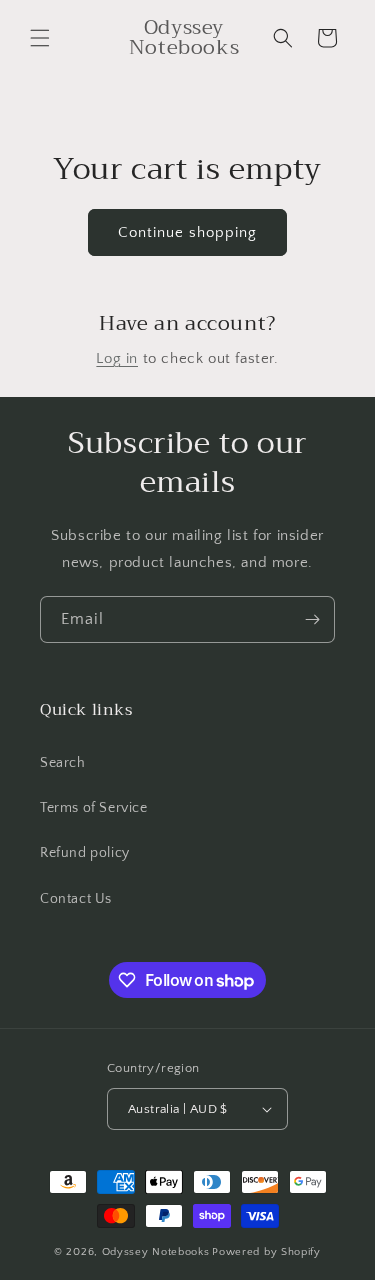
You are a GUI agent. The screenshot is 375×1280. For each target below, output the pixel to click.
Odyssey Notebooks (156, 1252)
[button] (40, 38)
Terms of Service (94, 808)
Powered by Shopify (266, 1252)
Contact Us (76, 899)
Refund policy (85, 853)
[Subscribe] (312, 619)
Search (63, 763)
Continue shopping (187, 232)
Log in (117, 358)
